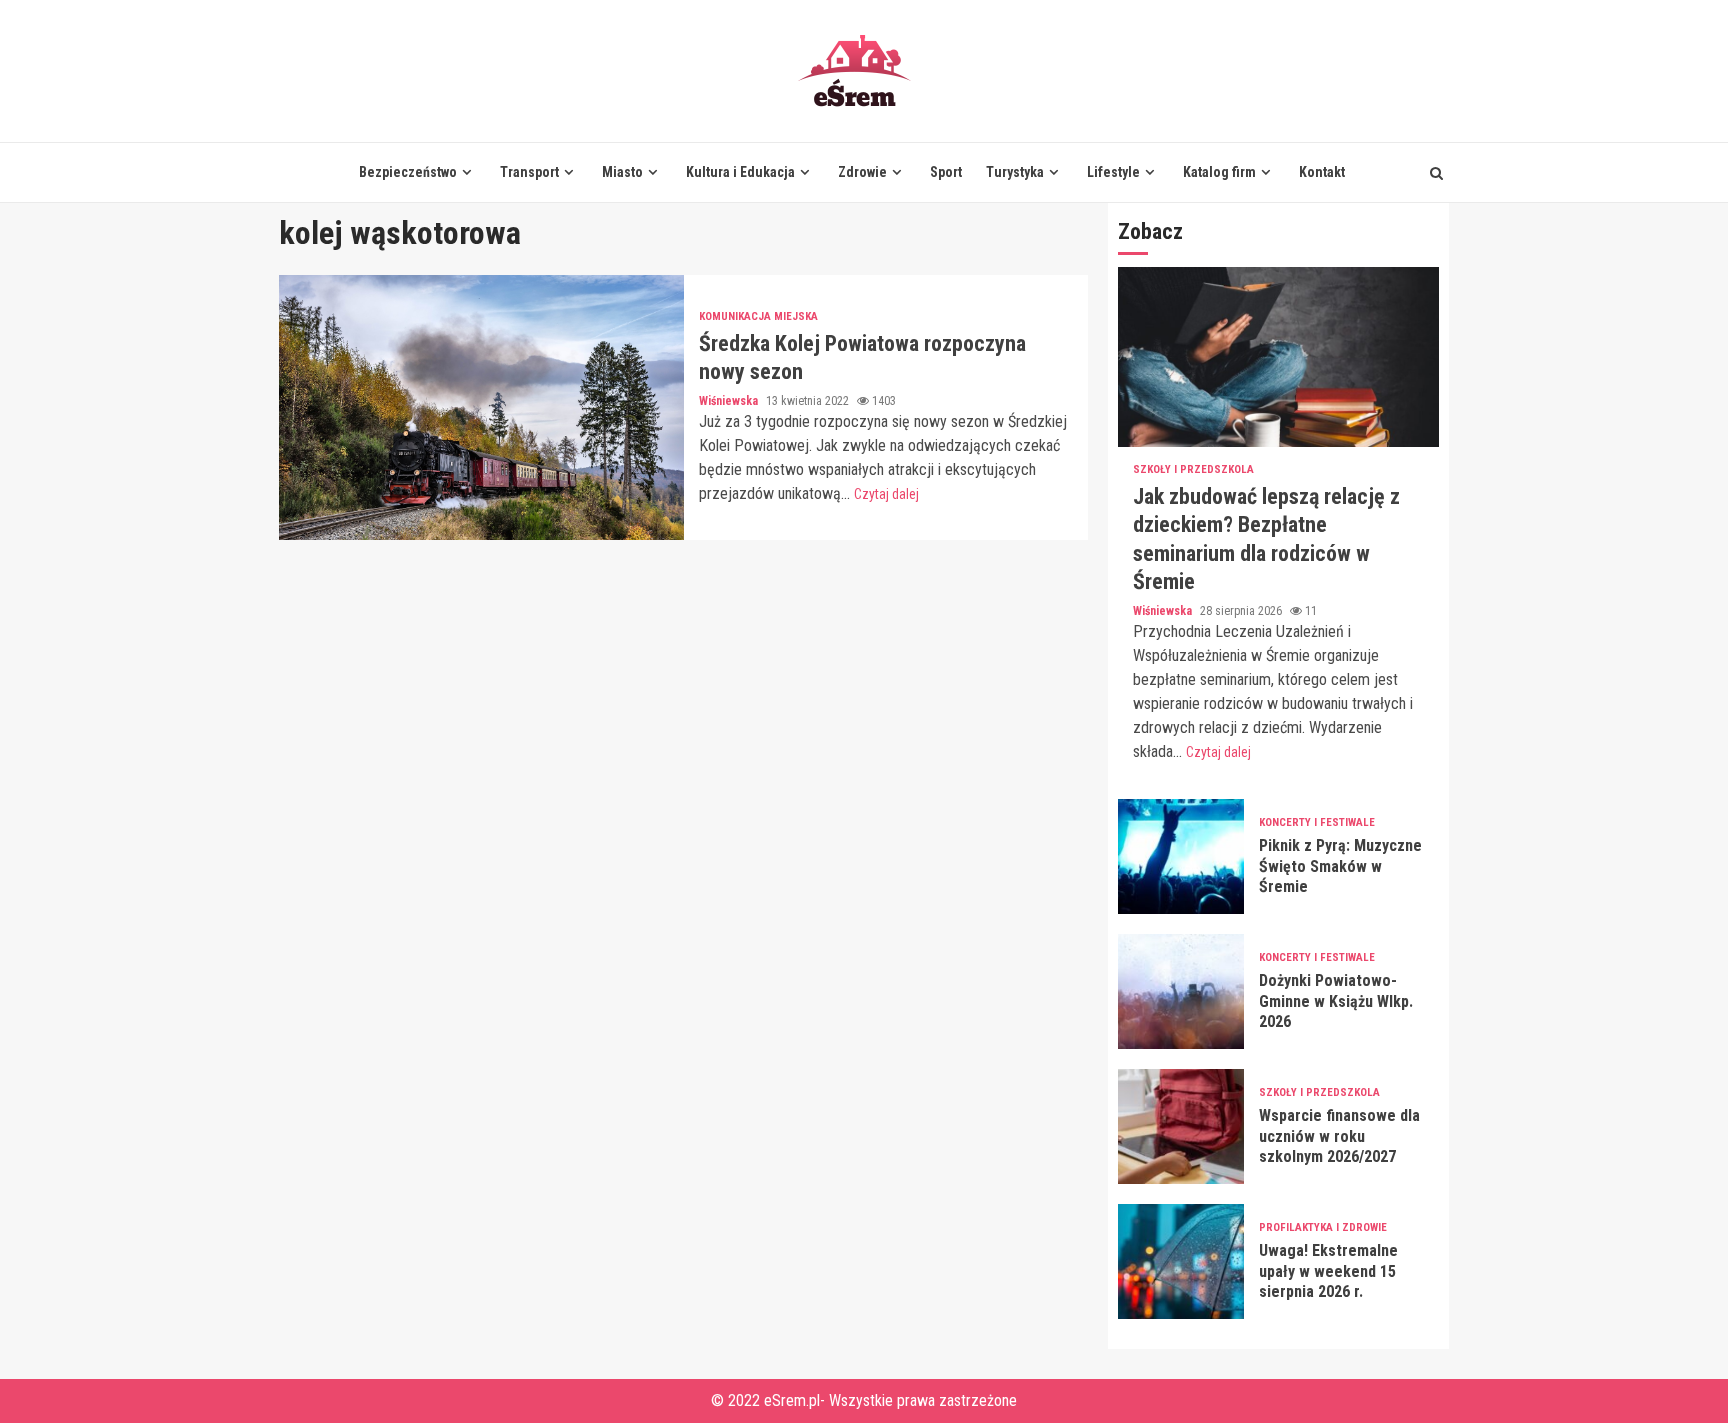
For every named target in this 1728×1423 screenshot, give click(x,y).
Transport (529, 172)
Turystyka (1015, 172)
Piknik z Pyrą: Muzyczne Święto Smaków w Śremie (1181, 856)
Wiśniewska (730, 401)
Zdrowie (862, 172)
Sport (946, 172)
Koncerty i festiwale (1317, 822)
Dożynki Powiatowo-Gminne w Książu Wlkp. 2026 (1181, 991)
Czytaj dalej (886, 494)
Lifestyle (1113, 172)
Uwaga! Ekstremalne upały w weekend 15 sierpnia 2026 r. (1181, 1261)
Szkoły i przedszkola (1193, 469)
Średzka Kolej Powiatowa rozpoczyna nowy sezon (481, 407)
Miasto (622, 172)
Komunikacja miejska (758, 316)
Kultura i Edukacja (740, 172)
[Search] (1436, 173)
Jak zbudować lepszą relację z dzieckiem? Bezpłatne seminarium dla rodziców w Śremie (1278, 357)
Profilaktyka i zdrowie (1323, 1227)
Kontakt (1322, 172)
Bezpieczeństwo (408, 172)
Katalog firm (1219, 172)
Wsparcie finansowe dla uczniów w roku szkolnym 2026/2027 (1181, 1126)
